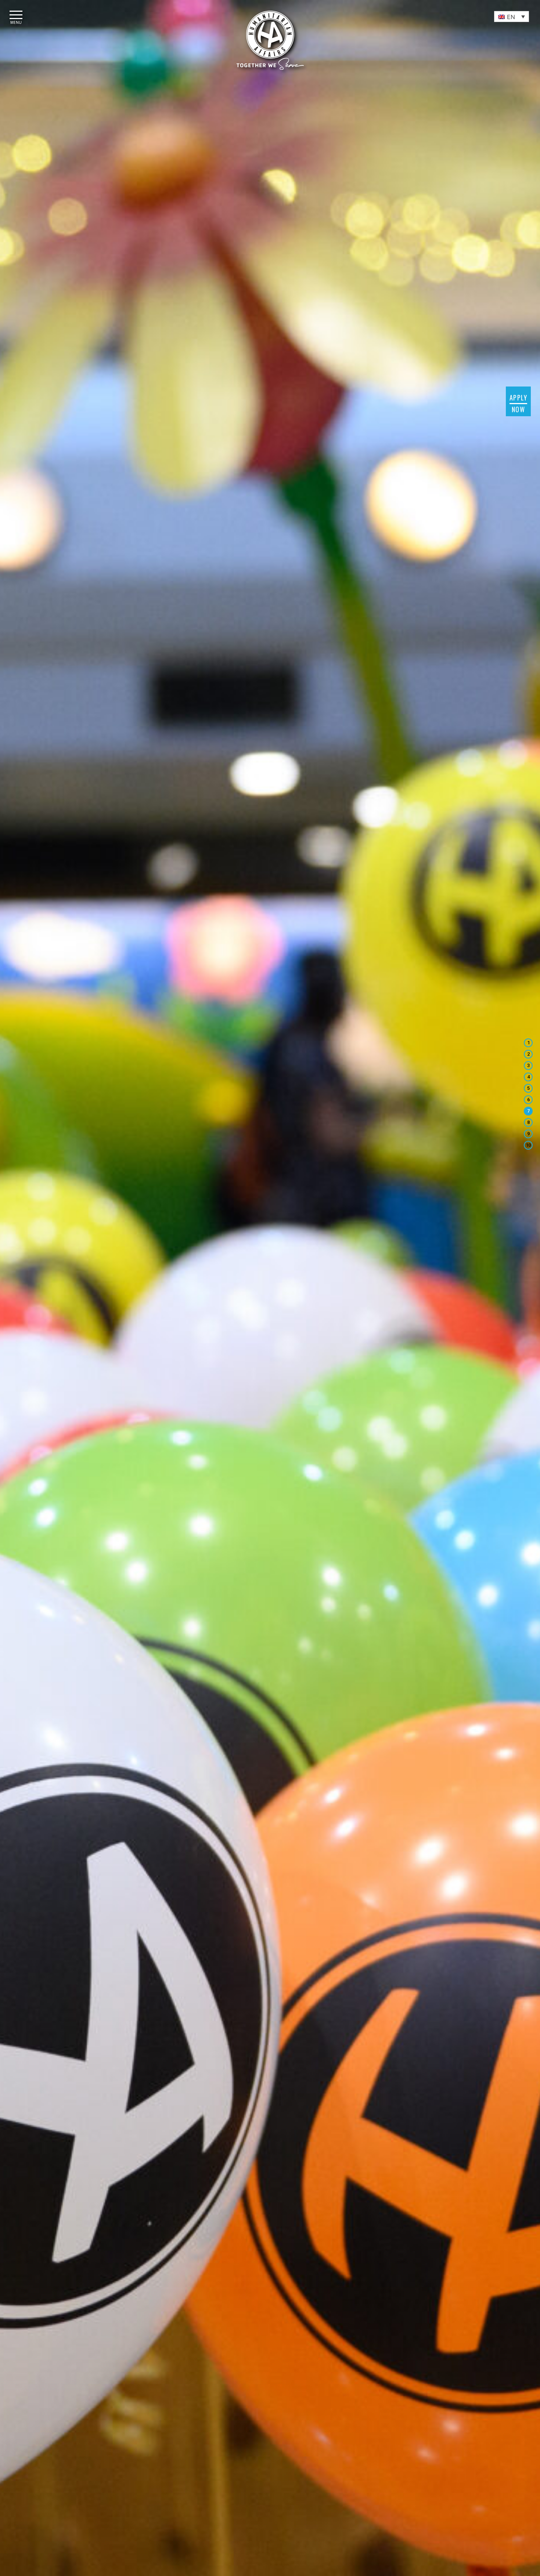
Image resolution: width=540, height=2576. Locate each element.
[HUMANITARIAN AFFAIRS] (270, 40)
